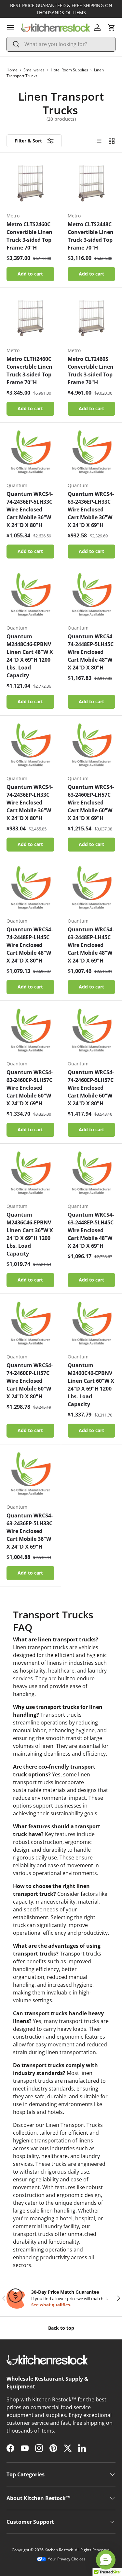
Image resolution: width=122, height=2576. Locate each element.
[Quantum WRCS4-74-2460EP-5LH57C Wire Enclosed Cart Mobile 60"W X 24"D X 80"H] (92, 1031)
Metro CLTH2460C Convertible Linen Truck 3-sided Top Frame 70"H (29, 371)
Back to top (61, 2328)
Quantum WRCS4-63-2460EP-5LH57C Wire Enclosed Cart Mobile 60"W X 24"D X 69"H (30, 1088)
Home (12, 70)
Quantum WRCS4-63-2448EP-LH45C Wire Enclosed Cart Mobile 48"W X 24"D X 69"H (91, 945)
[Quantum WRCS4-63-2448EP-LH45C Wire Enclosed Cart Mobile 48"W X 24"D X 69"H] (92, 889)
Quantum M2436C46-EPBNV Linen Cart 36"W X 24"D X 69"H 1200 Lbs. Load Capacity (30, 1234)
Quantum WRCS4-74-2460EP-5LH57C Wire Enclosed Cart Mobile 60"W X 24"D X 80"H (91, 1088)
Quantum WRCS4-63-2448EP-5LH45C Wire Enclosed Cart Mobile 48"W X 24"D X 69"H (91, 1230)
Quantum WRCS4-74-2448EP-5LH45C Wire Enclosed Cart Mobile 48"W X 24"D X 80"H (91, 652)
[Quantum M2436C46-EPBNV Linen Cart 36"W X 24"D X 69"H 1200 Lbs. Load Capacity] (30, 1174)
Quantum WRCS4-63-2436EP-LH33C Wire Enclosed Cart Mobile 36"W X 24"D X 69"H (91, 509)
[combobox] (61, 44)
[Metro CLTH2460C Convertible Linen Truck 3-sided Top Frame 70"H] (30, 318)
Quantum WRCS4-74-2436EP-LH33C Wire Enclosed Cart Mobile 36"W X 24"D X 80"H (30, 803)
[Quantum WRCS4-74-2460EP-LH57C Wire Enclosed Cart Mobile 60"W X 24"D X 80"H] (30, 1324)
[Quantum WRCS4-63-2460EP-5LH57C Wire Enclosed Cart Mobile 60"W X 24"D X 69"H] (30, 1031)
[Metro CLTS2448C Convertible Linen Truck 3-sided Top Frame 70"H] (92, 183)
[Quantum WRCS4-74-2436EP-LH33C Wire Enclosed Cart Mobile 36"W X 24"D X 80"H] (30, 746)
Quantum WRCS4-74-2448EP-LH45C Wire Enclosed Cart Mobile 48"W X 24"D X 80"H (30, 945)
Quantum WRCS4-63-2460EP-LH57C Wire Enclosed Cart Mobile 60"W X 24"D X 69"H (91, 803)
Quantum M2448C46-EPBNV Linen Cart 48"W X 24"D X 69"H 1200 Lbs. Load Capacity (30, 656)
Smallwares (34, 70)
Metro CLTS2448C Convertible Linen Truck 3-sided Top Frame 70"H (91, 236)
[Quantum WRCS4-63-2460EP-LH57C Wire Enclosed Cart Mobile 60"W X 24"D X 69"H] (92, 746)
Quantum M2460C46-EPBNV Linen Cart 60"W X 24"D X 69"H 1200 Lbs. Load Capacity (91, 1385)
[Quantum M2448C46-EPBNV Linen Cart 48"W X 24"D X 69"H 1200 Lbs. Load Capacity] (30, 596)
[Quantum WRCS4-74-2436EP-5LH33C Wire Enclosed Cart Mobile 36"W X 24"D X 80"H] (30, 453)
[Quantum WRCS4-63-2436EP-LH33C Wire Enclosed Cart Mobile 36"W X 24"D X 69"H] (92, 453)
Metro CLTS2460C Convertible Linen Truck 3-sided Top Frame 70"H (29, 236)
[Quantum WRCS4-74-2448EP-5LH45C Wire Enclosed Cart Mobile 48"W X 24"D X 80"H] (92, 596)
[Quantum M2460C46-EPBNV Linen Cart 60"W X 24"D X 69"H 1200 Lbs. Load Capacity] (92, 1324)
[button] (112, 28)
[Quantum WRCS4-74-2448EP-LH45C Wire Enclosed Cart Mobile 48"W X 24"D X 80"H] (30, 889)
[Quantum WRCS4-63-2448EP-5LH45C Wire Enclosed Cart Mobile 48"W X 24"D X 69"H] (92, 1174)
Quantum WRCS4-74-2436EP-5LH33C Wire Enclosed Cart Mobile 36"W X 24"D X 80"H (30, 509)
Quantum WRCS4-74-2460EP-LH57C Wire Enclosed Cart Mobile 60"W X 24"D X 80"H (30, 1381)
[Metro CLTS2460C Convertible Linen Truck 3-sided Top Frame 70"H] (30, 183)
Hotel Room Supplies (69, 70)
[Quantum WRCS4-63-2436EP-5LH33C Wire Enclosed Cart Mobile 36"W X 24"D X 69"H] (30, 1475)
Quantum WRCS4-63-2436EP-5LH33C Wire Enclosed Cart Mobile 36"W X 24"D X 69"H (30, 1531)
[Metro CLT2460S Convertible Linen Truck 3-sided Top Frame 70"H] (92, 318)
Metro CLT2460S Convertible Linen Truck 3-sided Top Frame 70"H (91, 371)
